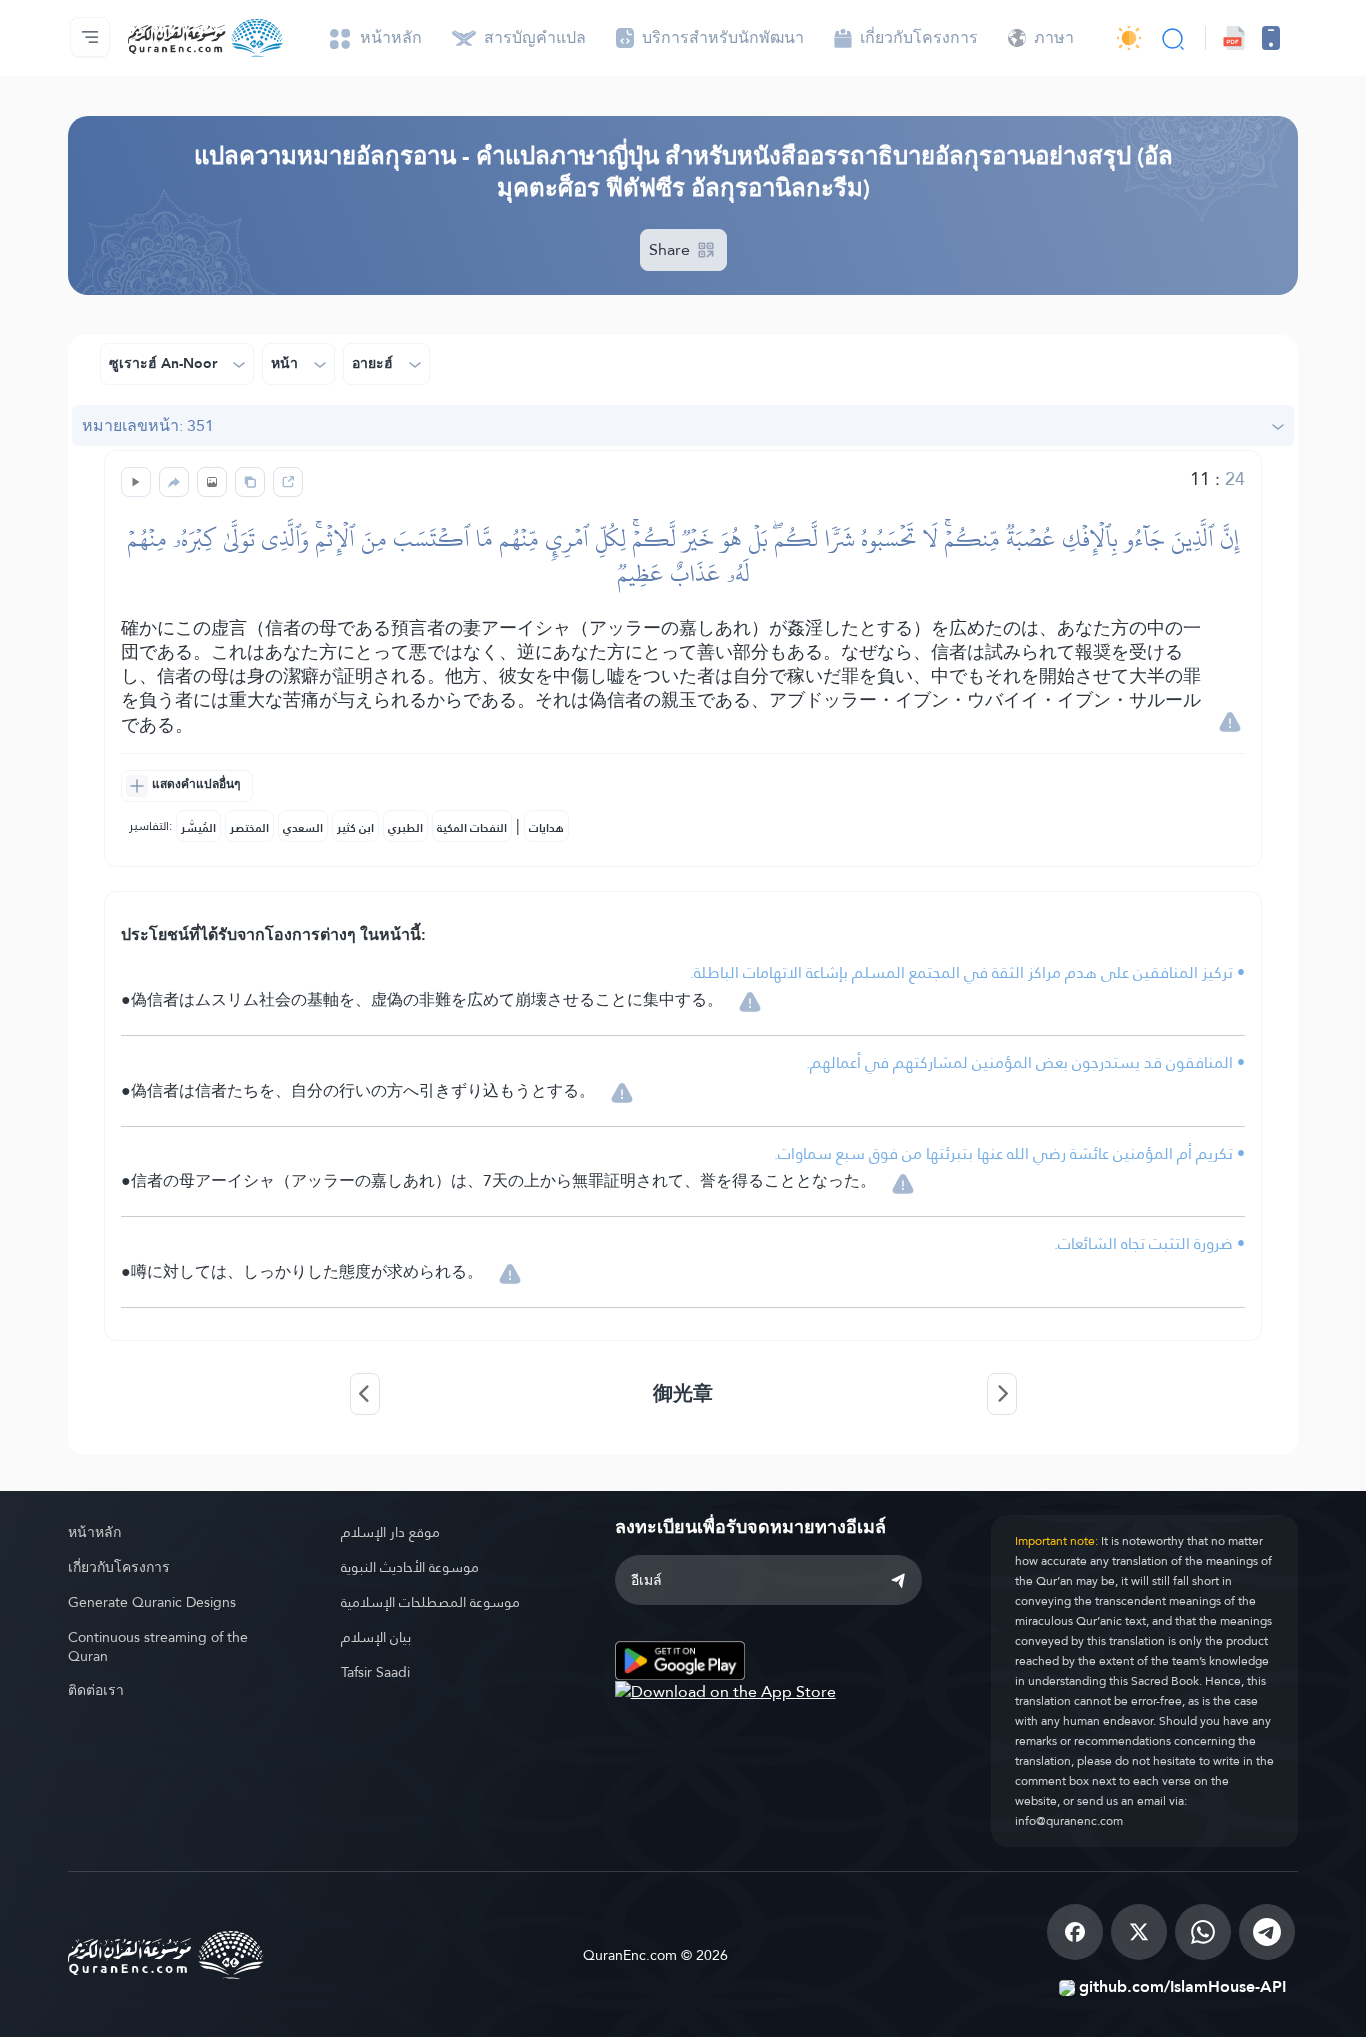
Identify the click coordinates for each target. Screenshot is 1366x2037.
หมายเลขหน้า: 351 (148, 425)
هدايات (546, 828)
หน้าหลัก (94, 1532)
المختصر (249, 828)
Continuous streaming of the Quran (158, 1646)
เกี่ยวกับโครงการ (119, 1567)
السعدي (303, 828)
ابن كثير (355, 828)
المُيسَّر (198, 828)
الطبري (405, 828)
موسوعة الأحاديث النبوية (410, 1567)
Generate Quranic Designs (152, 1602)
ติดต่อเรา (96, 1690)
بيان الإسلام (376, 1637)
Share (671, 249)
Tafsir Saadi (375, 1672)
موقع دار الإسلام (390, 1532)
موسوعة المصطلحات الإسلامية (430, 1602)
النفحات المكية (472, 828)
